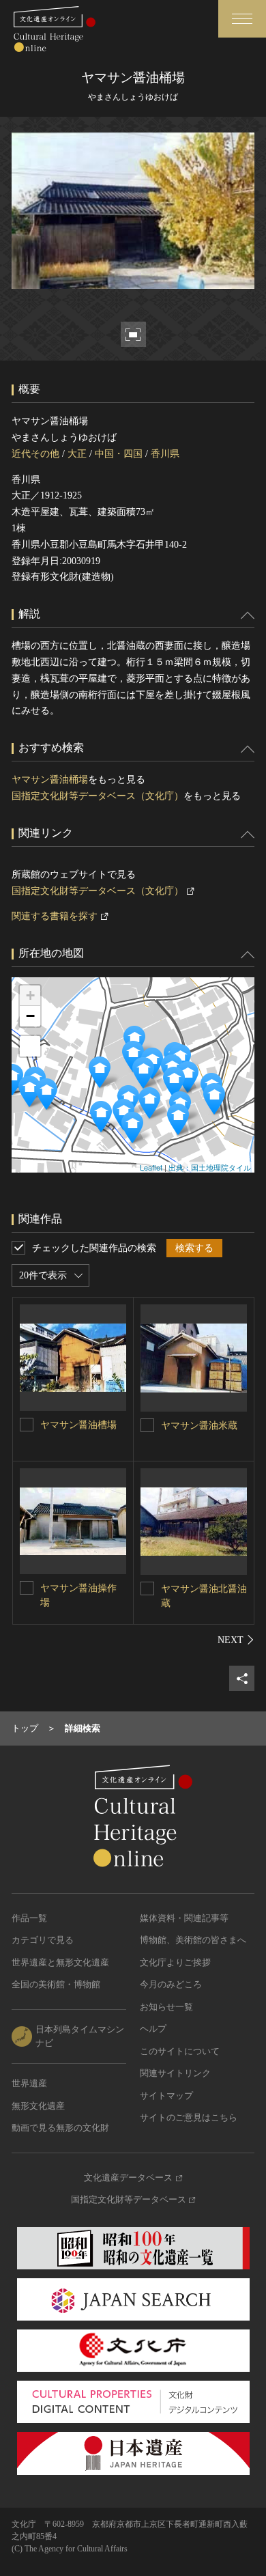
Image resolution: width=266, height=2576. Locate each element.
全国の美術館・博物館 (56, 1984)
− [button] (30, 1016)
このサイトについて (180, 2051)
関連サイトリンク (175, 2073)
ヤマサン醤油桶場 (50, 780)
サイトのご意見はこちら (189, 2117)
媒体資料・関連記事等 (184, 1918)
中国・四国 (119, 454)
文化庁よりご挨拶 (175, 1962)
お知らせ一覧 (166, 2007)
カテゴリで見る (43, 1940)
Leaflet (151, 1167)
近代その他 (35, 454)
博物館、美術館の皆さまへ (193, 1940)
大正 (77, 454)
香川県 (165, 454)
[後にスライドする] (236, 1640)
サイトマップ (166, 2096)
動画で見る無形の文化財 (60, 2128)
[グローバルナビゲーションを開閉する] (242, 19)
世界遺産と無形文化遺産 (60, 1962)
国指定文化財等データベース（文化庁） (98, 796)
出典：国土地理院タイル (210, 1167)
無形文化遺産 (38, 2106)
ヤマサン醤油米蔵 (199, 1426)
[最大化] (30, 1046)
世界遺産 (29, 2083)
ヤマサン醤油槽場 (78, 1425)
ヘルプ (153, 2029)
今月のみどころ (171, 1984)
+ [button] (30, 995)
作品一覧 (29, 1918)
